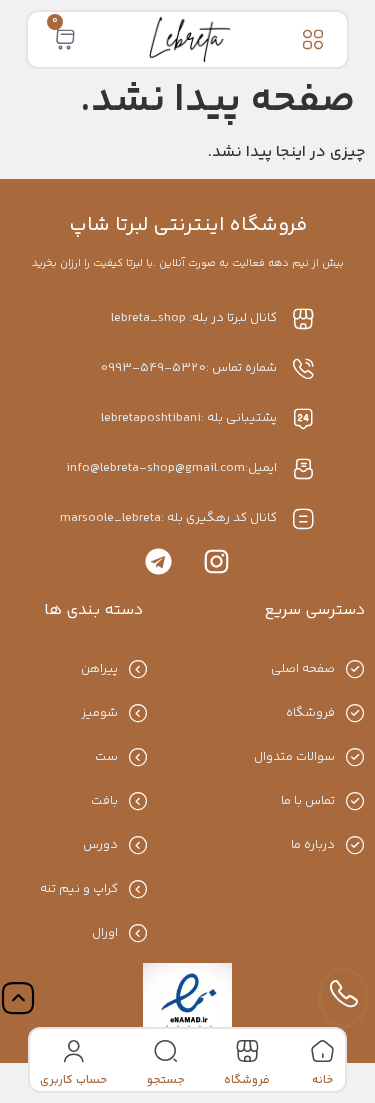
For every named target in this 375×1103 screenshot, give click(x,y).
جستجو (166, 1080)
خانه (322, 1080)
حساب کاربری (73, 1080)
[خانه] (322, 1051)
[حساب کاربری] (73, 1051)
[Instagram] (216, 561)
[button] (313, 39)
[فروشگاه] (247, 1051)
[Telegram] (158, 561)
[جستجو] (165, 1051)
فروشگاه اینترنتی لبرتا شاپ (188, 225)
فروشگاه (247, 1080)
